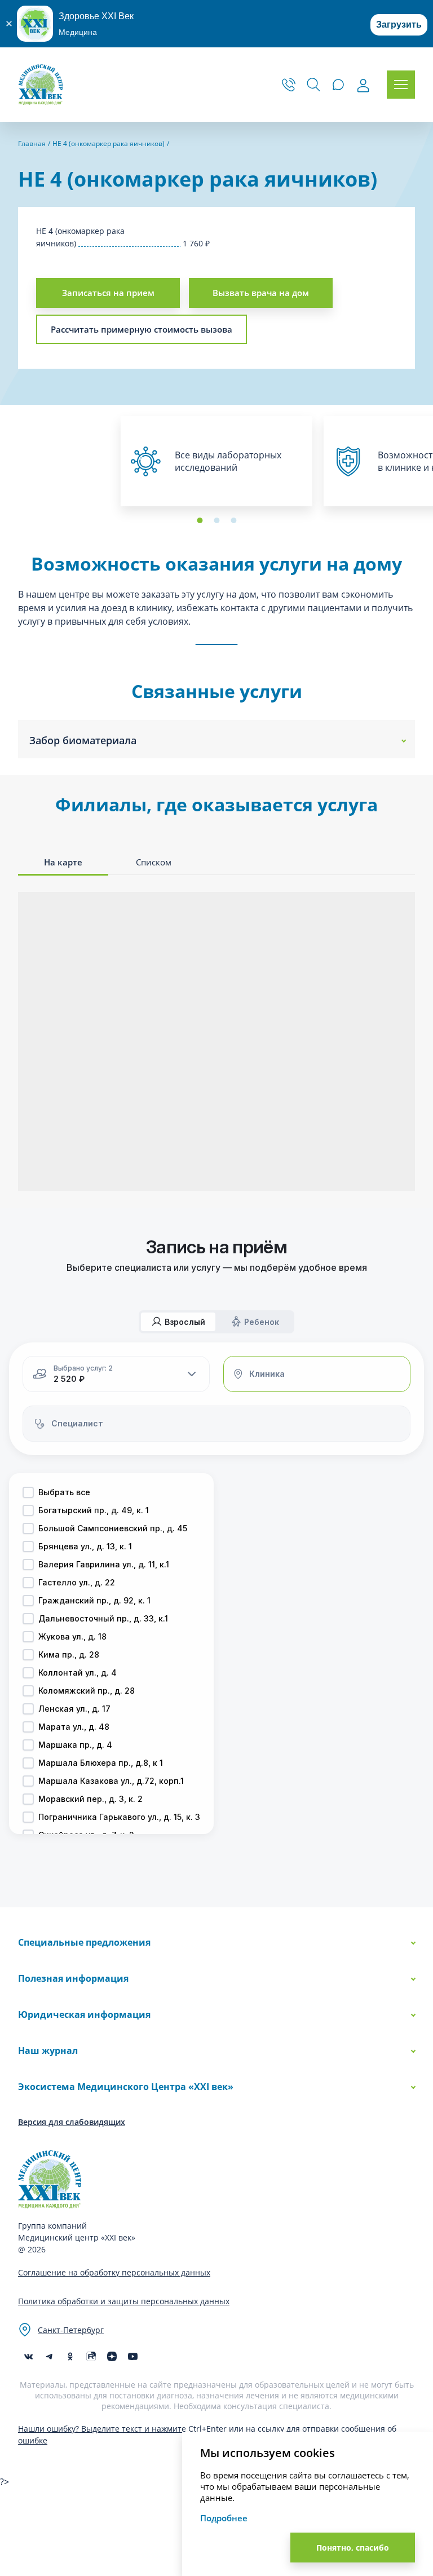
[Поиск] (313, 85)
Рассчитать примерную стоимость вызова (142, 329)
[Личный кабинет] (363, 86)
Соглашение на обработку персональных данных (114, 2272)
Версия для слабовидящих (72, 2122)
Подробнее (224, 2518)
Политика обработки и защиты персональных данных (124, 2301)
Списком (154, 862)
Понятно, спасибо (353, 2548)
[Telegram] (49, 2356)
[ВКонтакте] (28, 2356)
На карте (63, 862)
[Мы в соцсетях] (70, 2356)
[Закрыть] (8, 24)
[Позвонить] (289, 85)
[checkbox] (28, 1492)
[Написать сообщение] (338, 85)
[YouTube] (133, 2356)
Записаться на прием (108, 293)
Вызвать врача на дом (261, 293)
